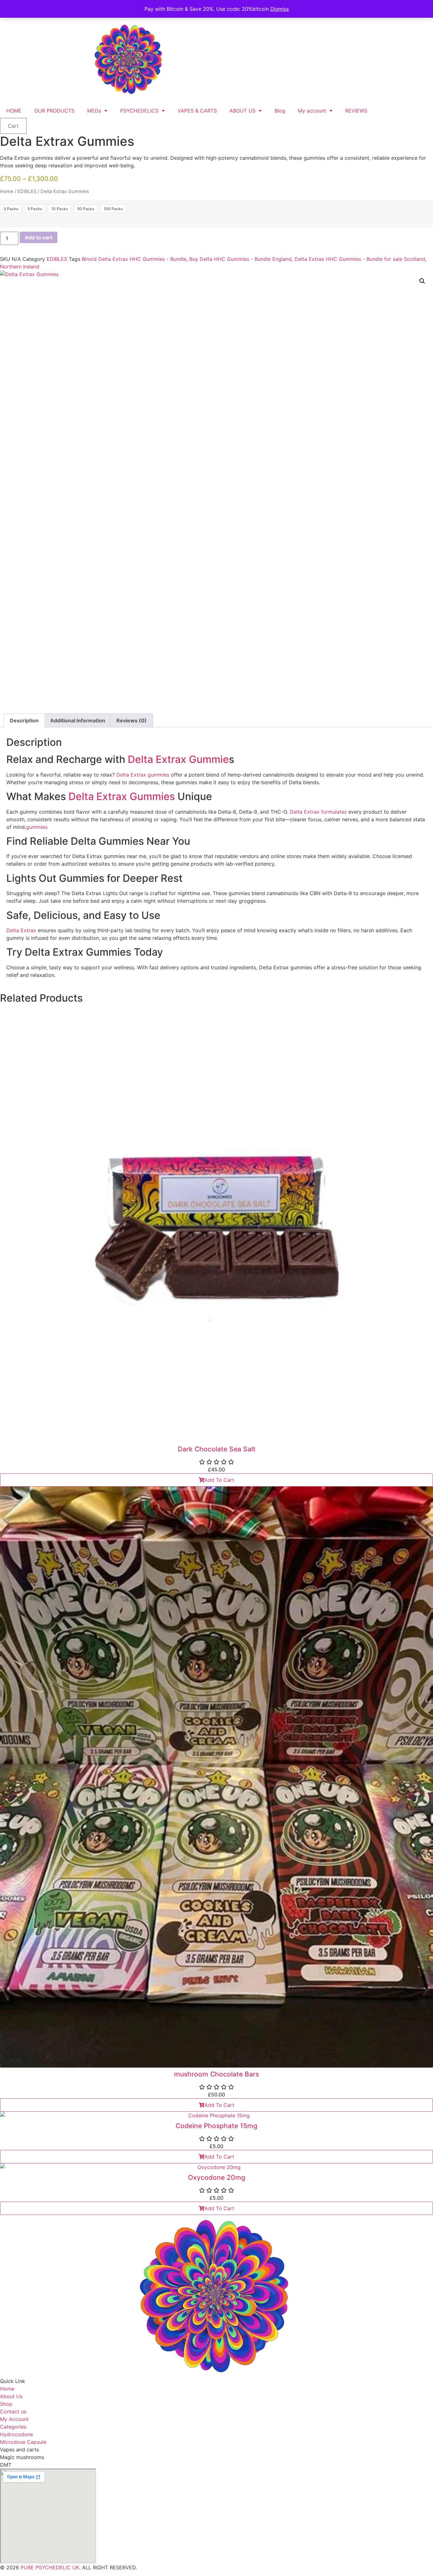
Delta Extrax (21, 930)
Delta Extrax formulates (318, 812)
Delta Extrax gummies (144, 775)
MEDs (94, 111)
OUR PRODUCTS (54, 111)
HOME (14, 111)
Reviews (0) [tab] (132, 720)
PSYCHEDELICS (139, 111)
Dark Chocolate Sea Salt (217, 1449)
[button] (422, 281)
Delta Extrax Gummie (178, 759)
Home (7, 191)
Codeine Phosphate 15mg (217, 2126)
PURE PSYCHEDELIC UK (49, 2567)
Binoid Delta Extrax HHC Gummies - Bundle (134, 259)
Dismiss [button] (280, 9)
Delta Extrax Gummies (122, 796)
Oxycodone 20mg (217, 2177)
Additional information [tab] (78, 720)
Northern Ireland (20, 267)
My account (312, 111)
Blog (280, 111)
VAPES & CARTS (197, 111)
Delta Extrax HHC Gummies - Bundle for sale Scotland (360, 259)
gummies (37, 827)
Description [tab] (24, 720)
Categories (13, 2427)
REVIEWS (356, 111)
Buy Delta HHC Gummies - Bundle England (240, 259)
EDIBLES (27, 191)
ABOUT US (242, 111)
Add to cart (39, 237)
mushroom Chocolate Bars (217, 2074)
